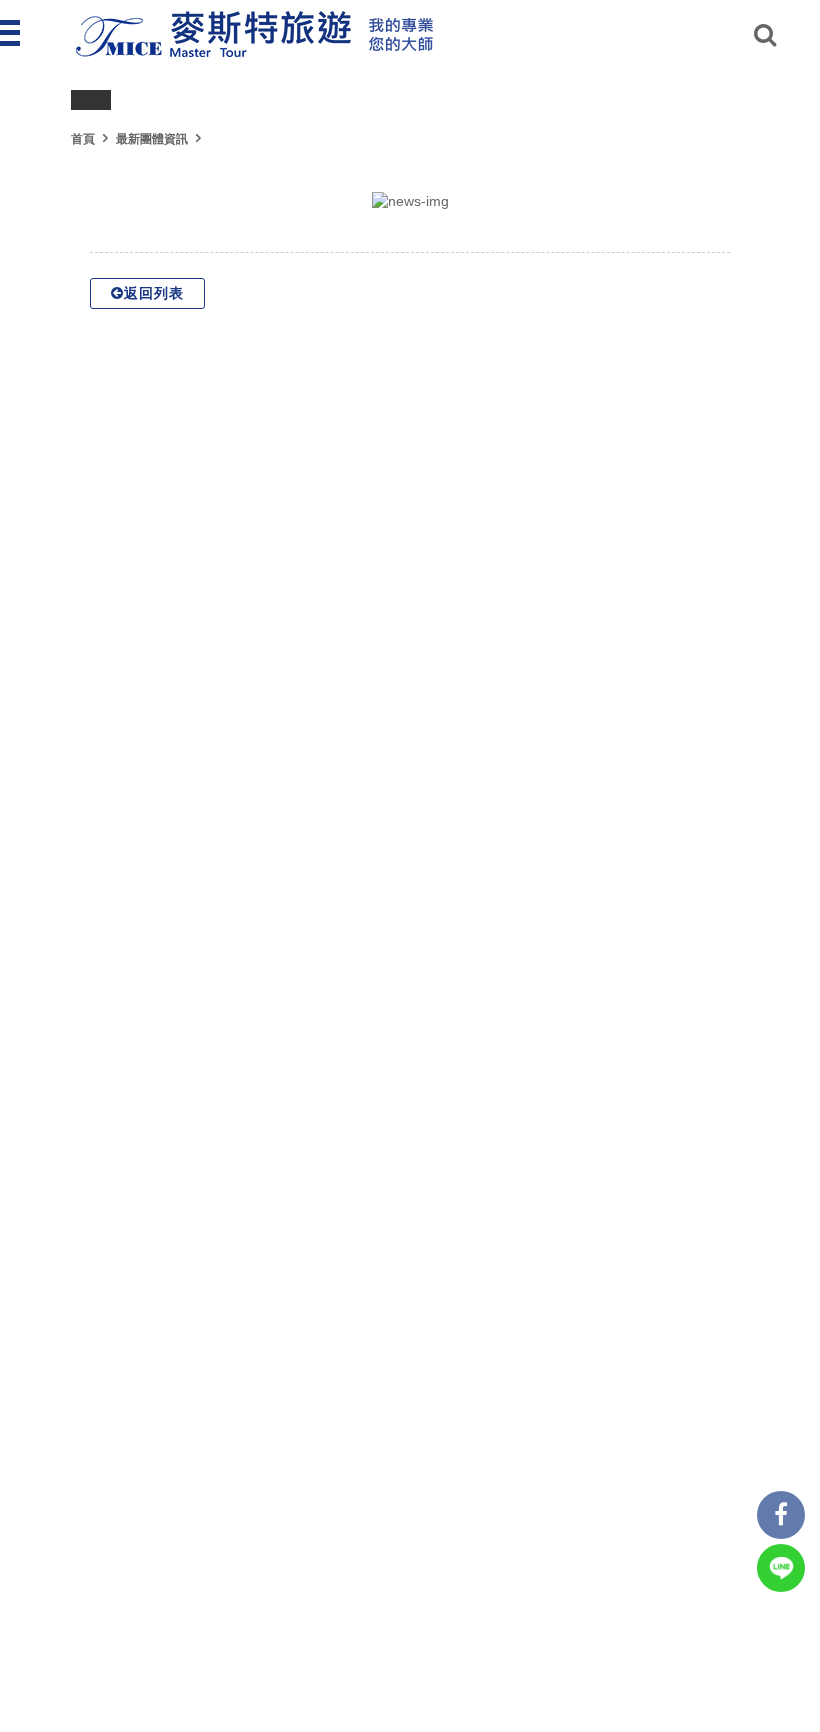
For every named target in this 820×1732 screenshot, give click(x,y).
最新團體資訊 (152, 139)
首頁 (83, 139)
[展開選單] (12, 33)
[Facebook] (781, 1515)
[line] (781, 1568)
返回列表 (154, 293)
